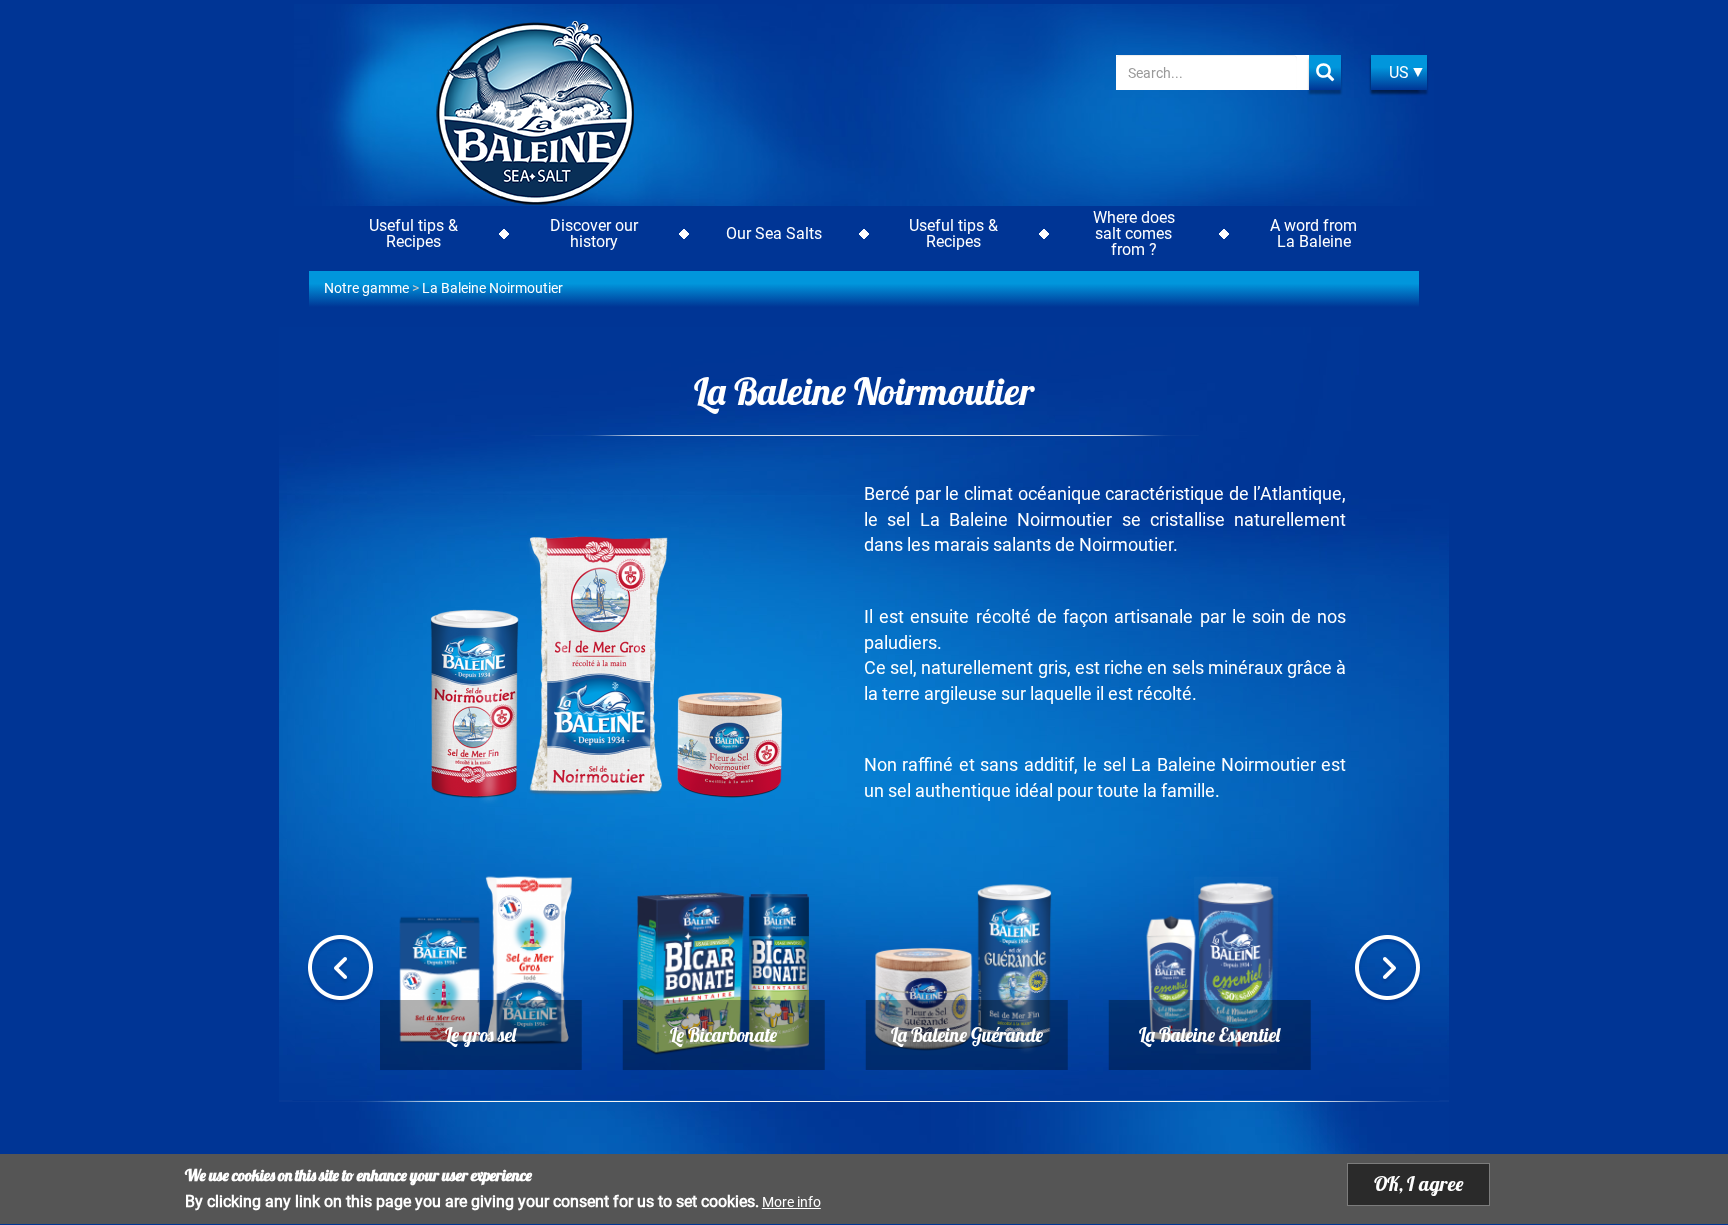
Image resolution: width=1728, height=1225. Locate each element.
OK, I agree (1418, 1183)
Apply (1325, 72)
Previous (340, 970)
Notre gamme (366, 288)
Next (1387, 970)
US (1399, 72)
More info (791, 1203)
